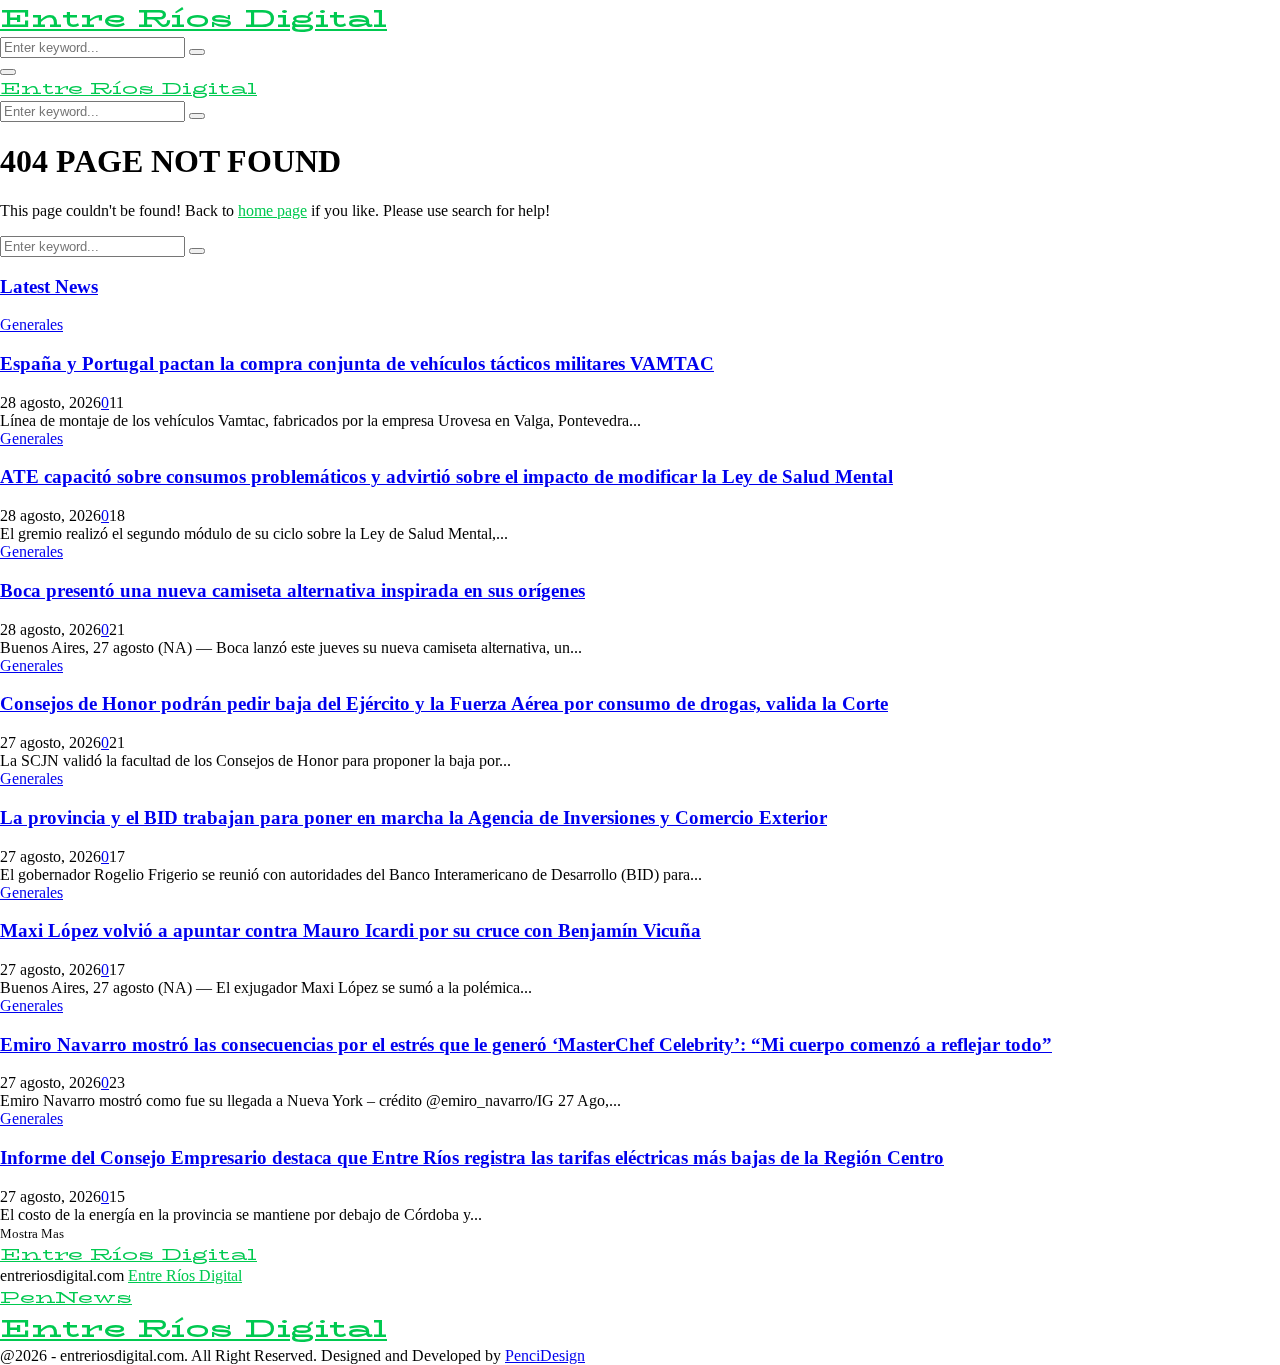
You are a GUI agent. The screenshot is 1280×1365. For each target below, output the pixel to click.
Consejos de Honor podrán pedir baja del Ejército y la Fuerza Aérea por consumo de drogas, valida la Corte (444, 703)
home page (272, 210)
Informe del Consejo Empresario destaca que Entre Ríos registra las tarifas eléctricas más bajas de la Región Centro (472, 1157)
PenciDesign (545, 1355)
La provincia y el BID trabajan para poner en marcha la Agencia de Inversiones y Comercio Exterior (413, 817)
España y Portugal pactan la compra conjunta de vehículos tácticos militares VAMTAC (357, 363)
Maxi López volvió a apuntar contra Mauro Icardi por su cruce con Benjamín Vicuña (350, 930)
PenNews (66, 1297)
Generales (31, 324)
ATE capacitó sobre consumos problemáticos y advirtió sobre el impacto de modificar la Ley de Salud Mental (446, 476)
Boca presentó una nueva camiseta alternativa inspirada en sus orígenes (292, 590)
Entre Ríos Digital (193, 18)
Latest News (49, 286)
